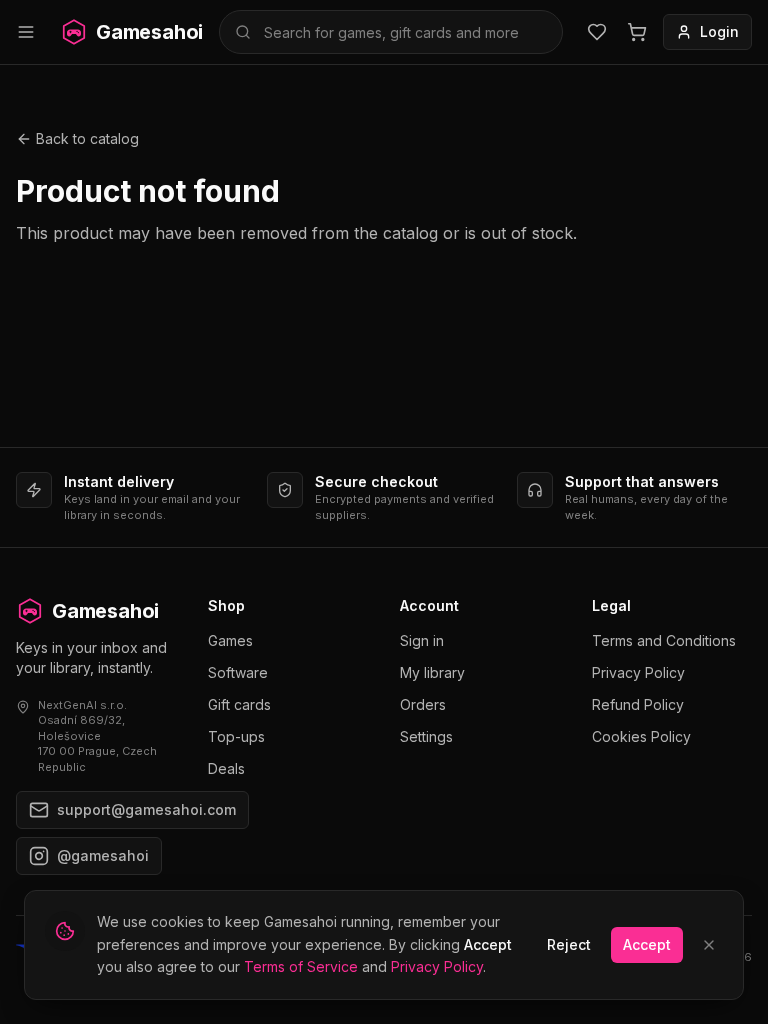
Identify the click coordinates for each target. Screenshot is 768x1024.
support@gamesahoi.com (146, 809)
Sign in (422, 640)
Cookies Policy (641, 736)
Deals (226, 768)
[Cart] (637, 32)
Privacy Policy (638, 672)
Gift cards (239, 704)
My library (432, 672)
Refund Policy (638, 704)
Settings (426, 736)
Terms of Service (301, 966)
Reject (569, 944)
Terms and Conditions (664, 640)
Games (230, 640)
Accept (647, 944)
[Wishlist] (597, 32)
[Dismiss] (709, 945)
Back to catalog (87, 138)
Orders (423, 704)
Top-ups (236, 736)
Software (238, 672)
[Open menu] (26, 32)
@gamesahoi (103, 855)
